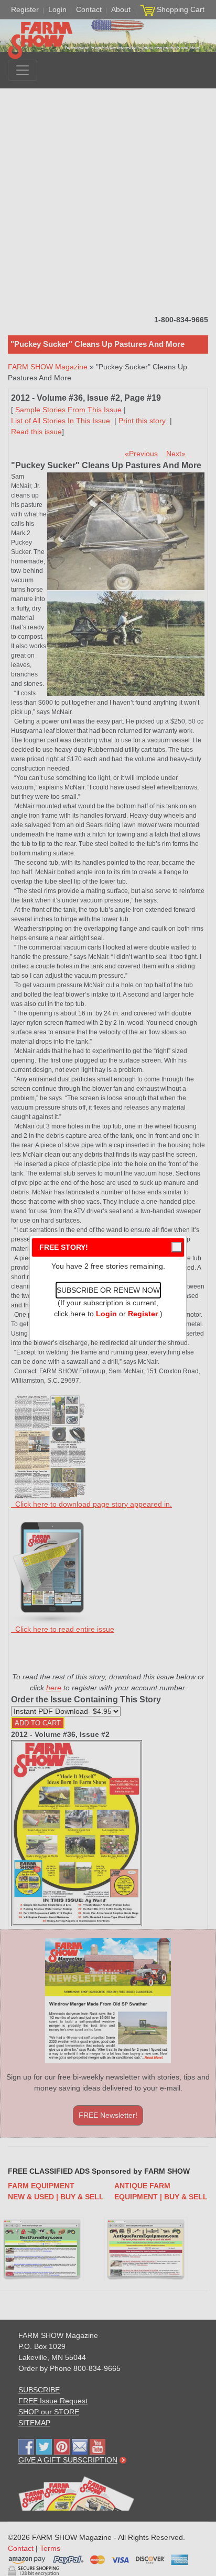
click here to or (106, 1314)
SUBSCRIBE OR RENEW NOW (108, 1290)
